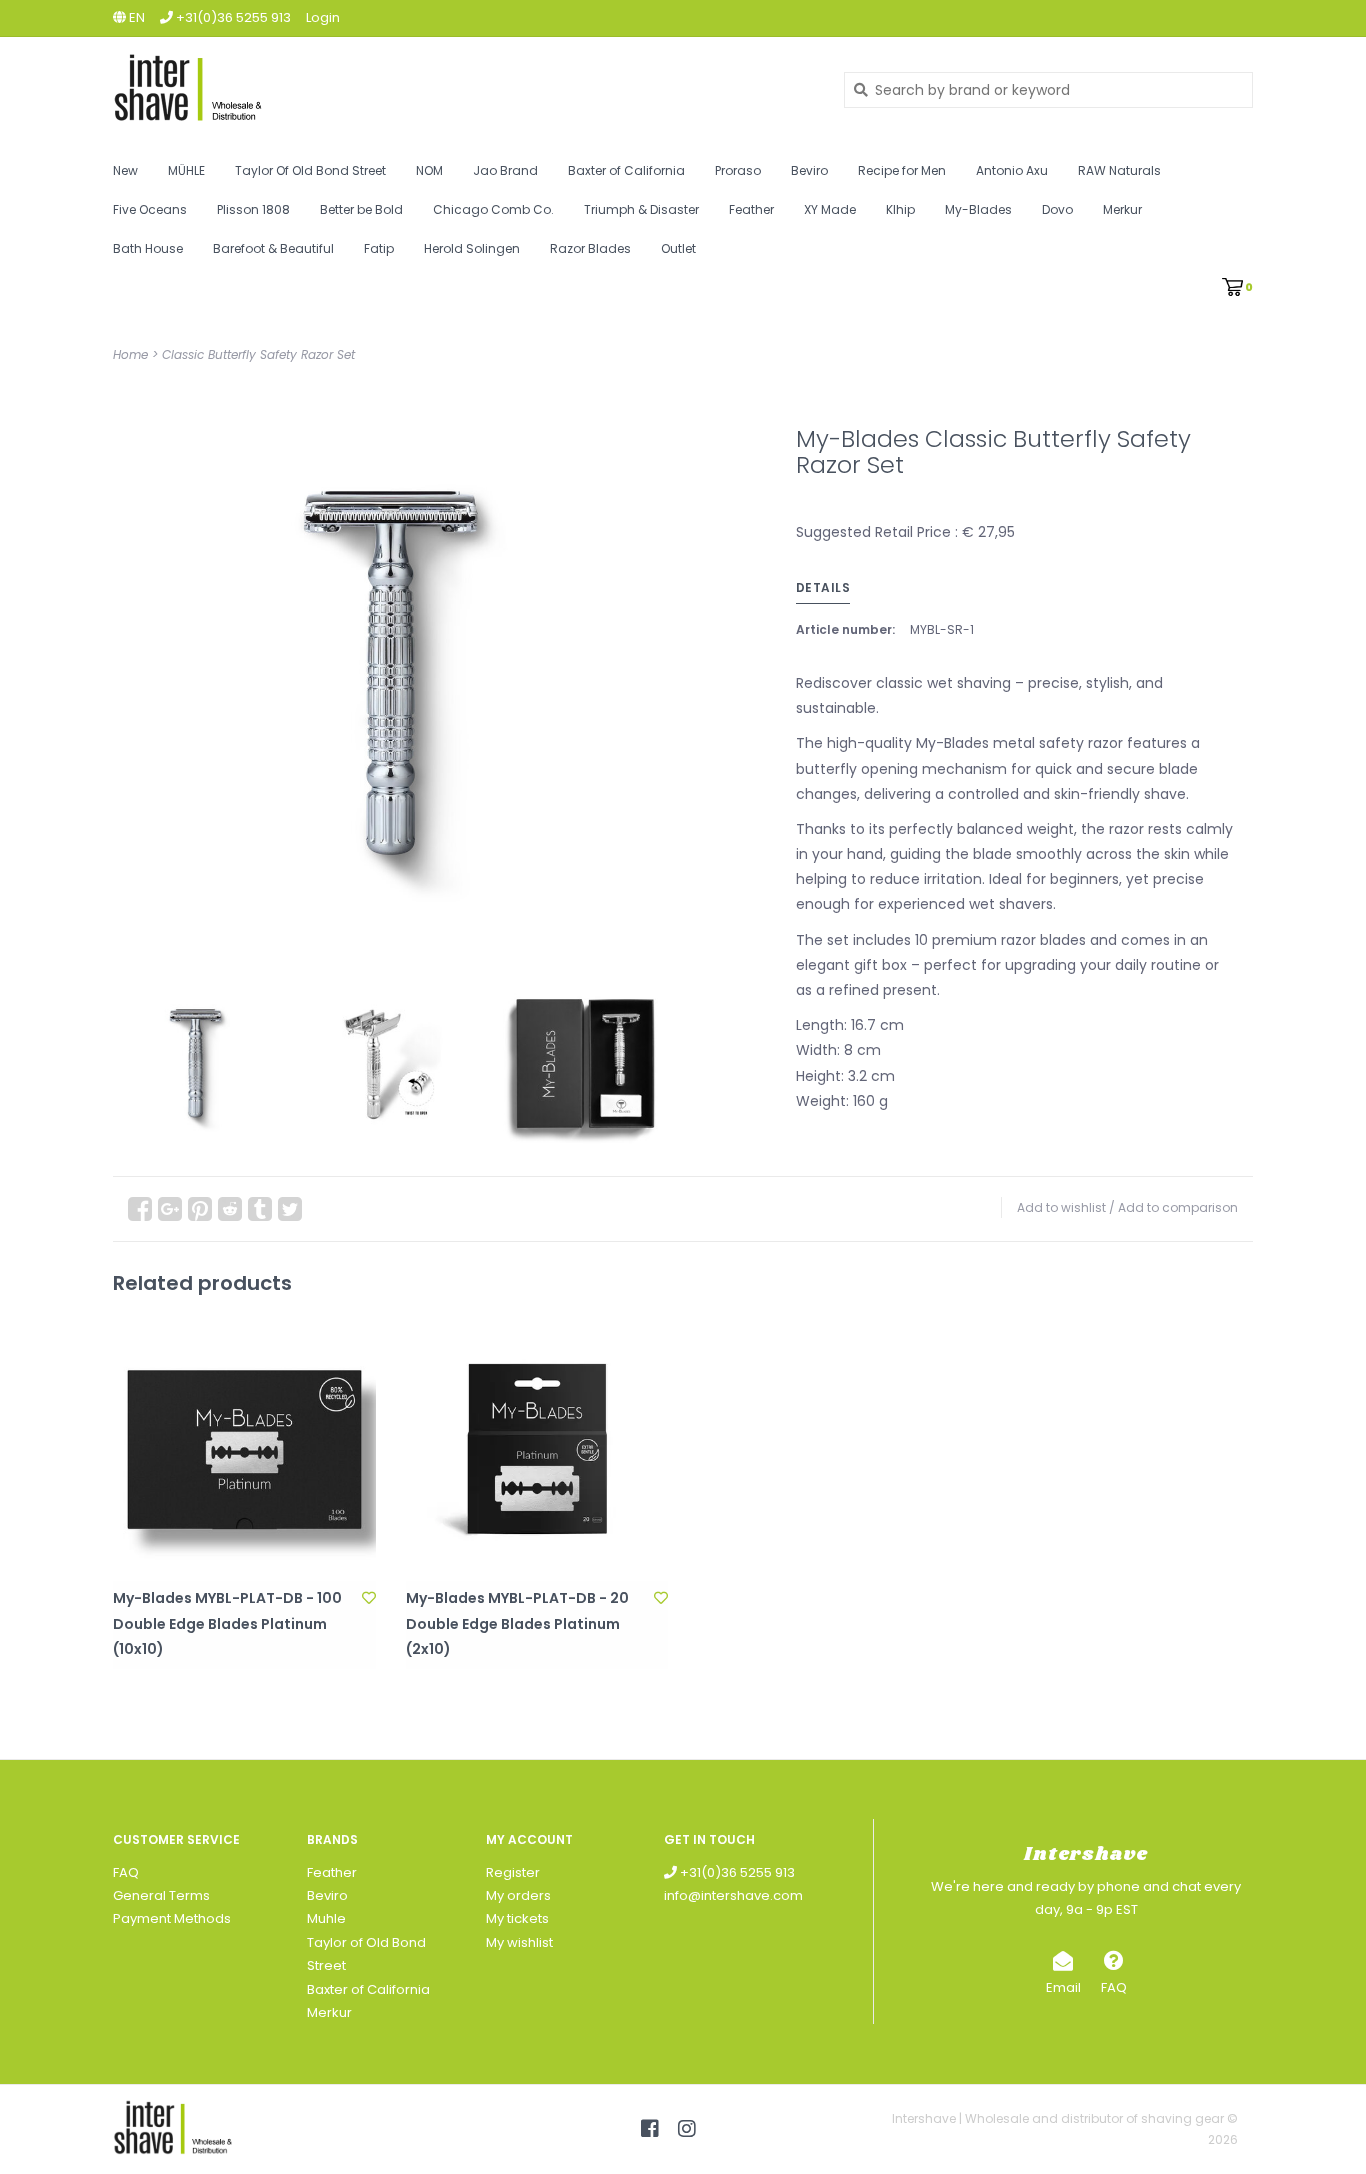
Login (323, 17)
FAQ (126, 1872)
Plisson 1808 (253, 209)
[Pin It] (200, 1209)
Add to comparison (1178, 1207)
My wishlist (519, 1942)
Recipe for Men (902, 170)
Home (130, 354)
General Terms (161, 1895)
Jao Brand (505, 170)
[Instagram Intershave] (687, 2129)
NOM (429, 170)
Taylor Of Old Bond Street (310, 170)
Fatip (379, 248)
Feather (751, 209)
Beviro (809, 170)
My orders (518, 1895)
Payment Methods (172, 1918)
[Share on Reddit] (230, 1209)
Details (823, 587)
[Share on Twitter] (290, 1209)
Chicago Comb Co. (493, 209)
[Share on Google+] (170, 1209)
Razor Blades (590, 248)
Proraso (738, 170)
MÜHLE (186, 170)
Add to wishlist (1061, 1207)
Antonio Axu (1012, 170)
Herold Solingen (472, 248)
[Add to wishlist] (369, 1598)
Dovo (1057, 209)
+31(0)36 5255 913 (736, 1872)
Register (513, 1872)
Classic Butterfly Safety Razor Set (258, 354)
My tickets (517, 1918)
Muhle (326, 1918)
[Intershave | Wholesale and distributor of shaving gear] (463, 89)
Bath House (148, 248)
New (125, 170)
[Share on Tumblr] (260, 1209)
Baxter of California (626, 170)
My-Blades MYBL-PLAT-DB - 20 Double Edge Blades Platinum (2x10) (517, 1623)
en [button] (135, 17)
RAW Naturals (1119, 170)
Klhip (900, 209)
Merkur (1122, 209)
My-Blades (978, 209)
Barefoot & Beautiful (273, 248)
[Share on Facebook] (140, 1209)
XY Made (830, 209)
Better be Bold (361, 209)
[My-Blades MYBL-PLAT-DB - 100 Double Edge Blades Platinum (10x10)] (244, 1450)
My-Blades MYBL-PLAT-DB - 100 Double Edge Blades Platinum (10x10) (227, 1623)
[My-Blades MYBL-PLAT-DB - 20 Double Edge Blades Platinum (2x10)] (537, 1450)
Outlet (678, 248)
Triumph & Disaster (641, 209)
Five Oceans (150, 209)
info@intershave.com (733, 1895)
